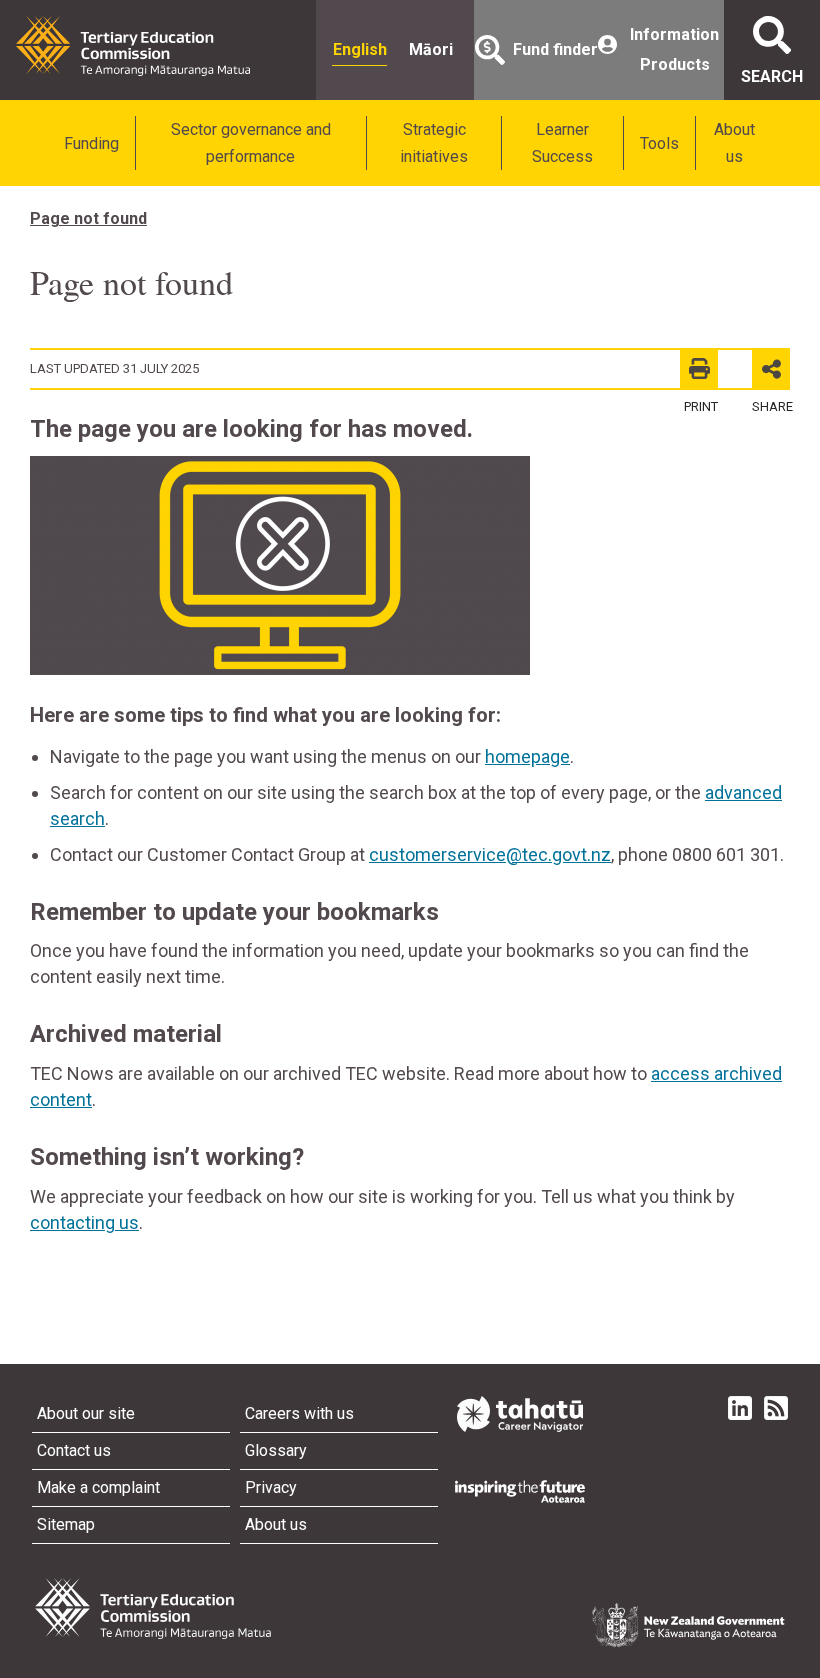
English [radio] (360, 49)
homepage (527, 756)
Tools (659, 143)
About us (734, 143)
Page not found (88, 218)
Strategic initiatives (434, 143)
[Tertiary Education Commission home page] (133, 46)
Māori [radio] (431, 49)
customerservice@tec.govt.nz (490, 854)
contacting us (84, 1222)
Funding (91, 143)
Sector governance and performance (251, 143)
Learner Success (562, 143)
